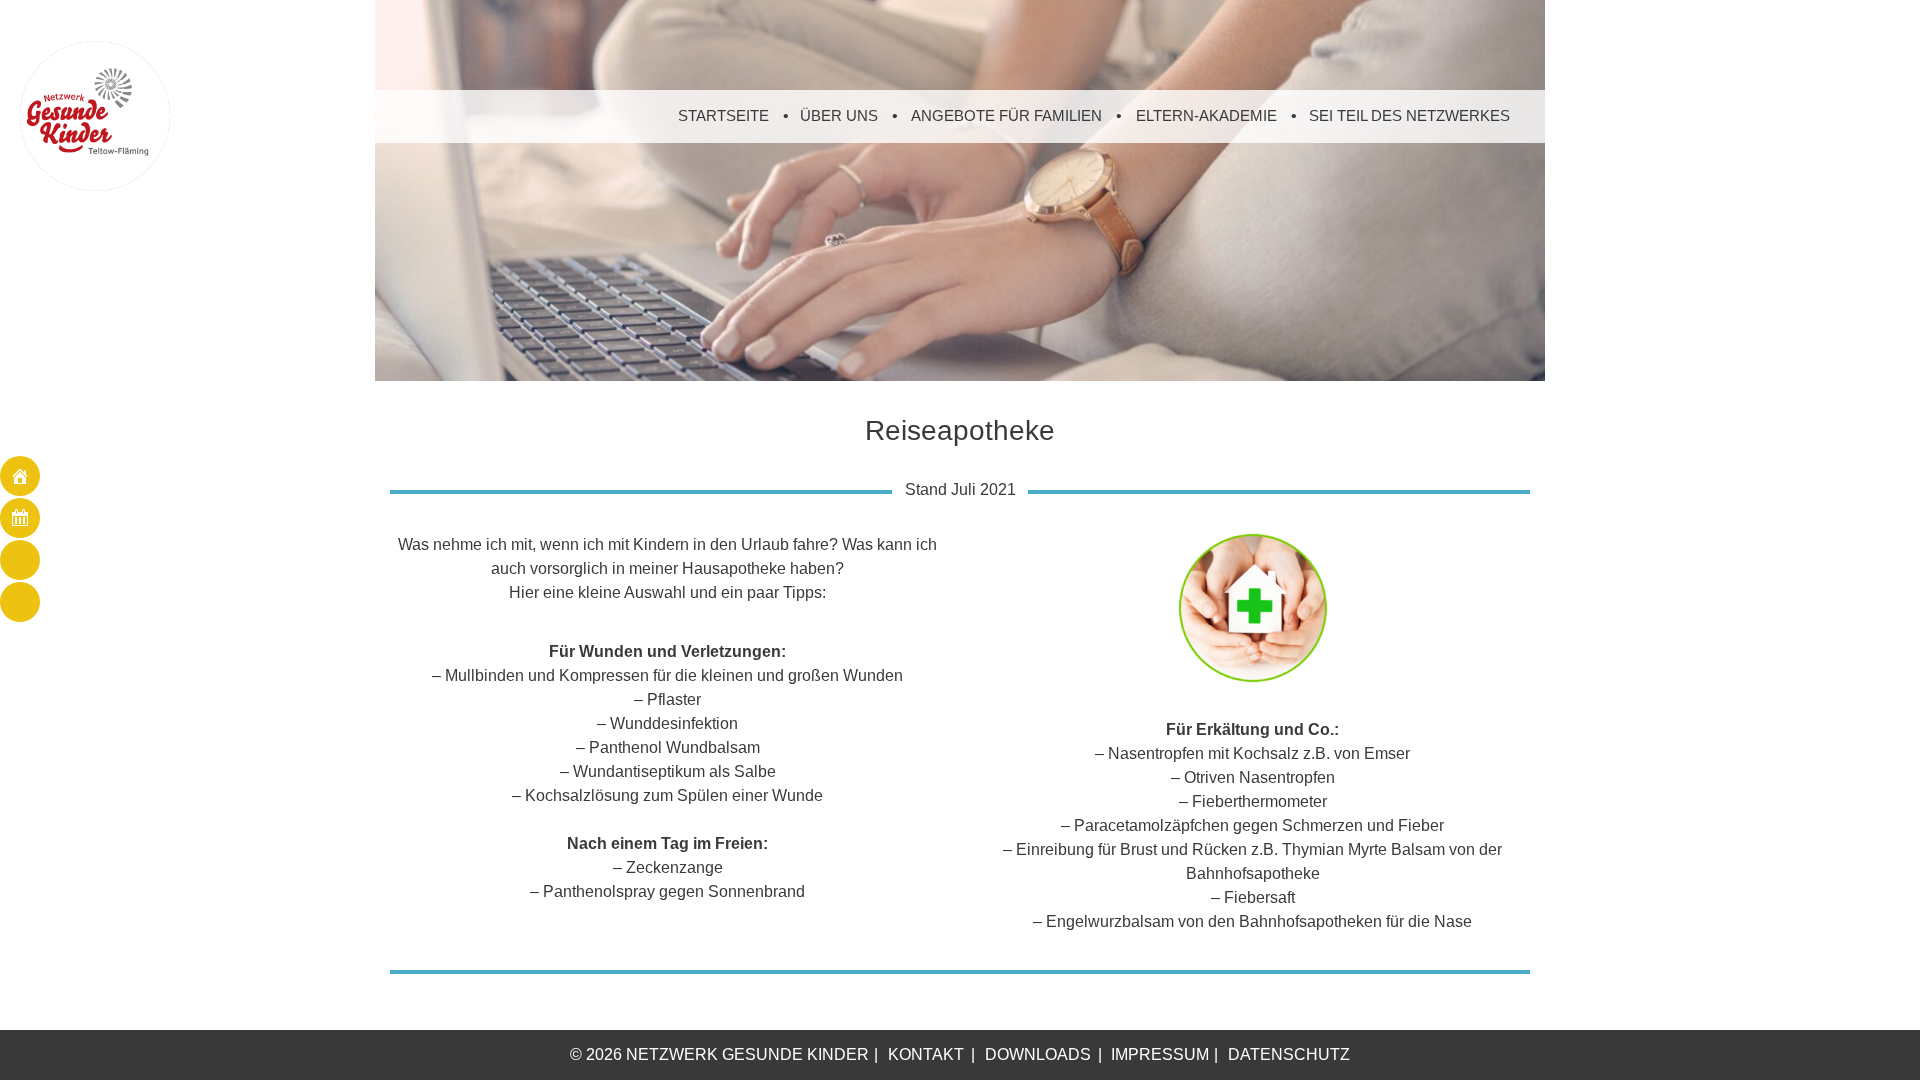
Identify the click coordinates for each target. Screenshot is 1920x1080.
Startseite (723, 115)
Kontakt (926, 1054)
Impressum (1160, 1054)
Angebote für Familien (1006, 115)
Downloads (1038, 1054)
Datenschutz (1289, 1054)
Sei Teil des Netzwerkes (1409, 115)
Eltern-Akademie (1206, 115)
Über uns (839, 115)
